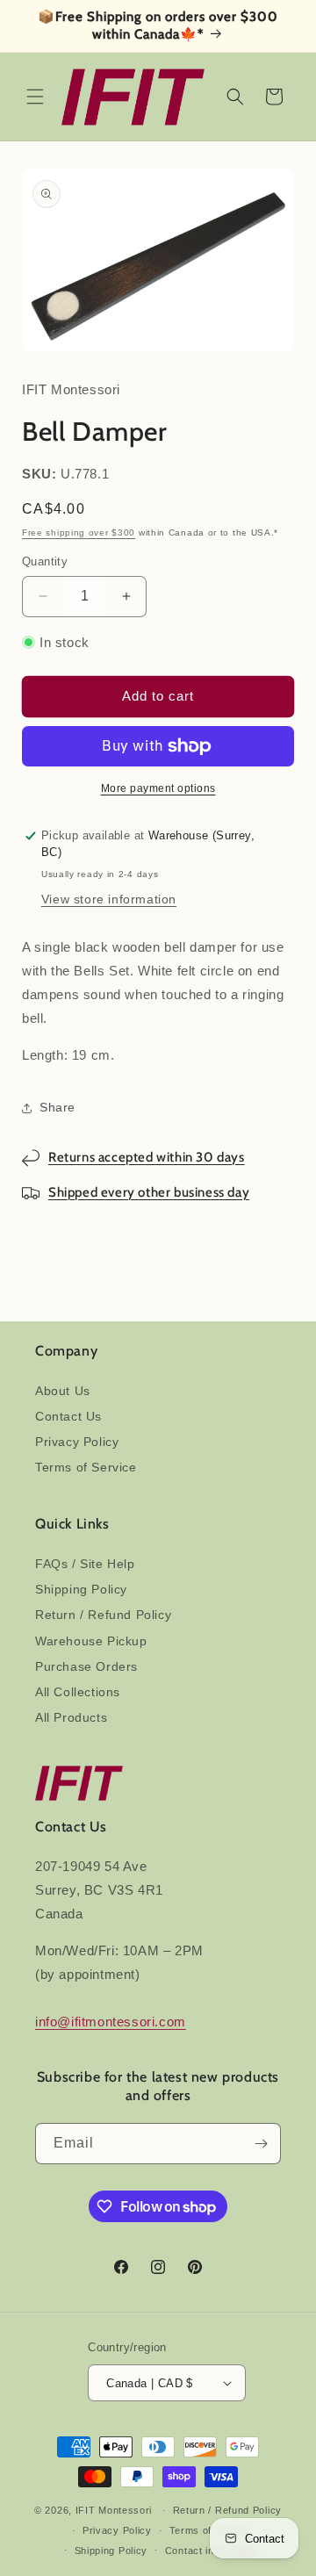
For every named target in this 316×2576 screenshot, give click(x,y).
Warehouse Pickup (91, 1641)
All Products (71, 1717)
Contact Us (68, 1416)
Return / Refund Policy (103, 1615)
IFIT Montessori (114, 2510)
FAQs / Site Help (85, 1564)
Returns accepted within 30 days (147, 1157)
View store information (109, 899)
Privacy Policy (77, 1442)
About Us (63, 1391)
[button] (35, 97)
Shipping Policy (81, 1589)
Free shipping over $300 (79, 532)
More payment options (158, 788)
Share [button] (57, 1107)
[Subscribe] (261, 2144)
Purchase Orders (86, 1666)
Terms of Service (86, 1467)
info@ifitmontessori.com (111, 2022)
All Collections (78, 1692)
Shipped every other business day (149, 1192)
